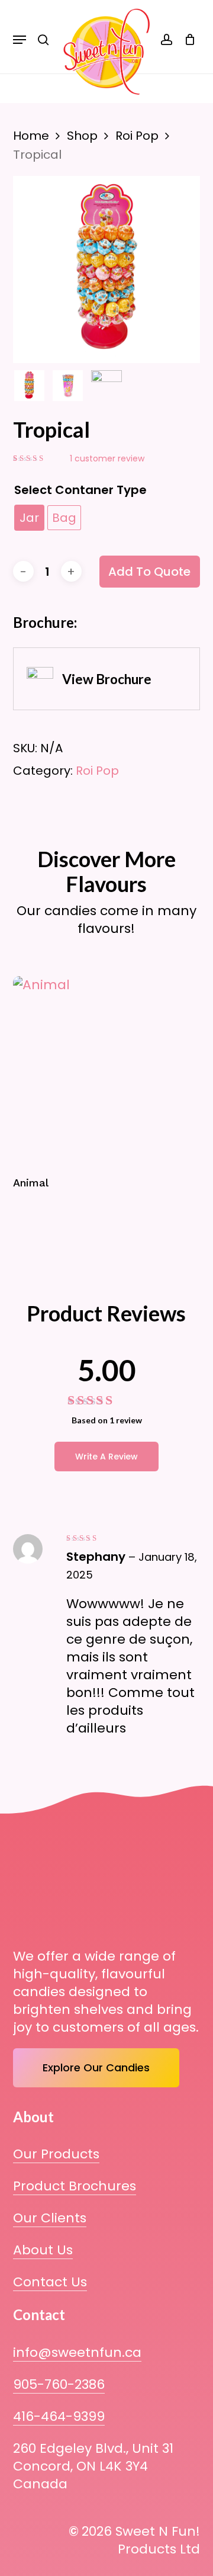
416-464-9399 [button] (59, 2417)
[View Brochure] (107, 679)
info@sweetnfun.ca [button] (77, 2353)
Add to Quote (149, 572)
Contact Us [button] (50, 2282)
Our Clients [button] (50, 2218)
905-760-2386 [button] (59, 2385)
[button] (20, 40)
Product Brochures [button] (75, 2186)
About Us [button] (43, 2250)
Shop (82, 136)
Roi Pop (137, 136)
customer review (107, 458)
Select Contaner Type (80, 490)
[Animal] (107, 1070)
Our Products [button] (56, 2154)
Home (31, 136)
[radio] (29, 518)
